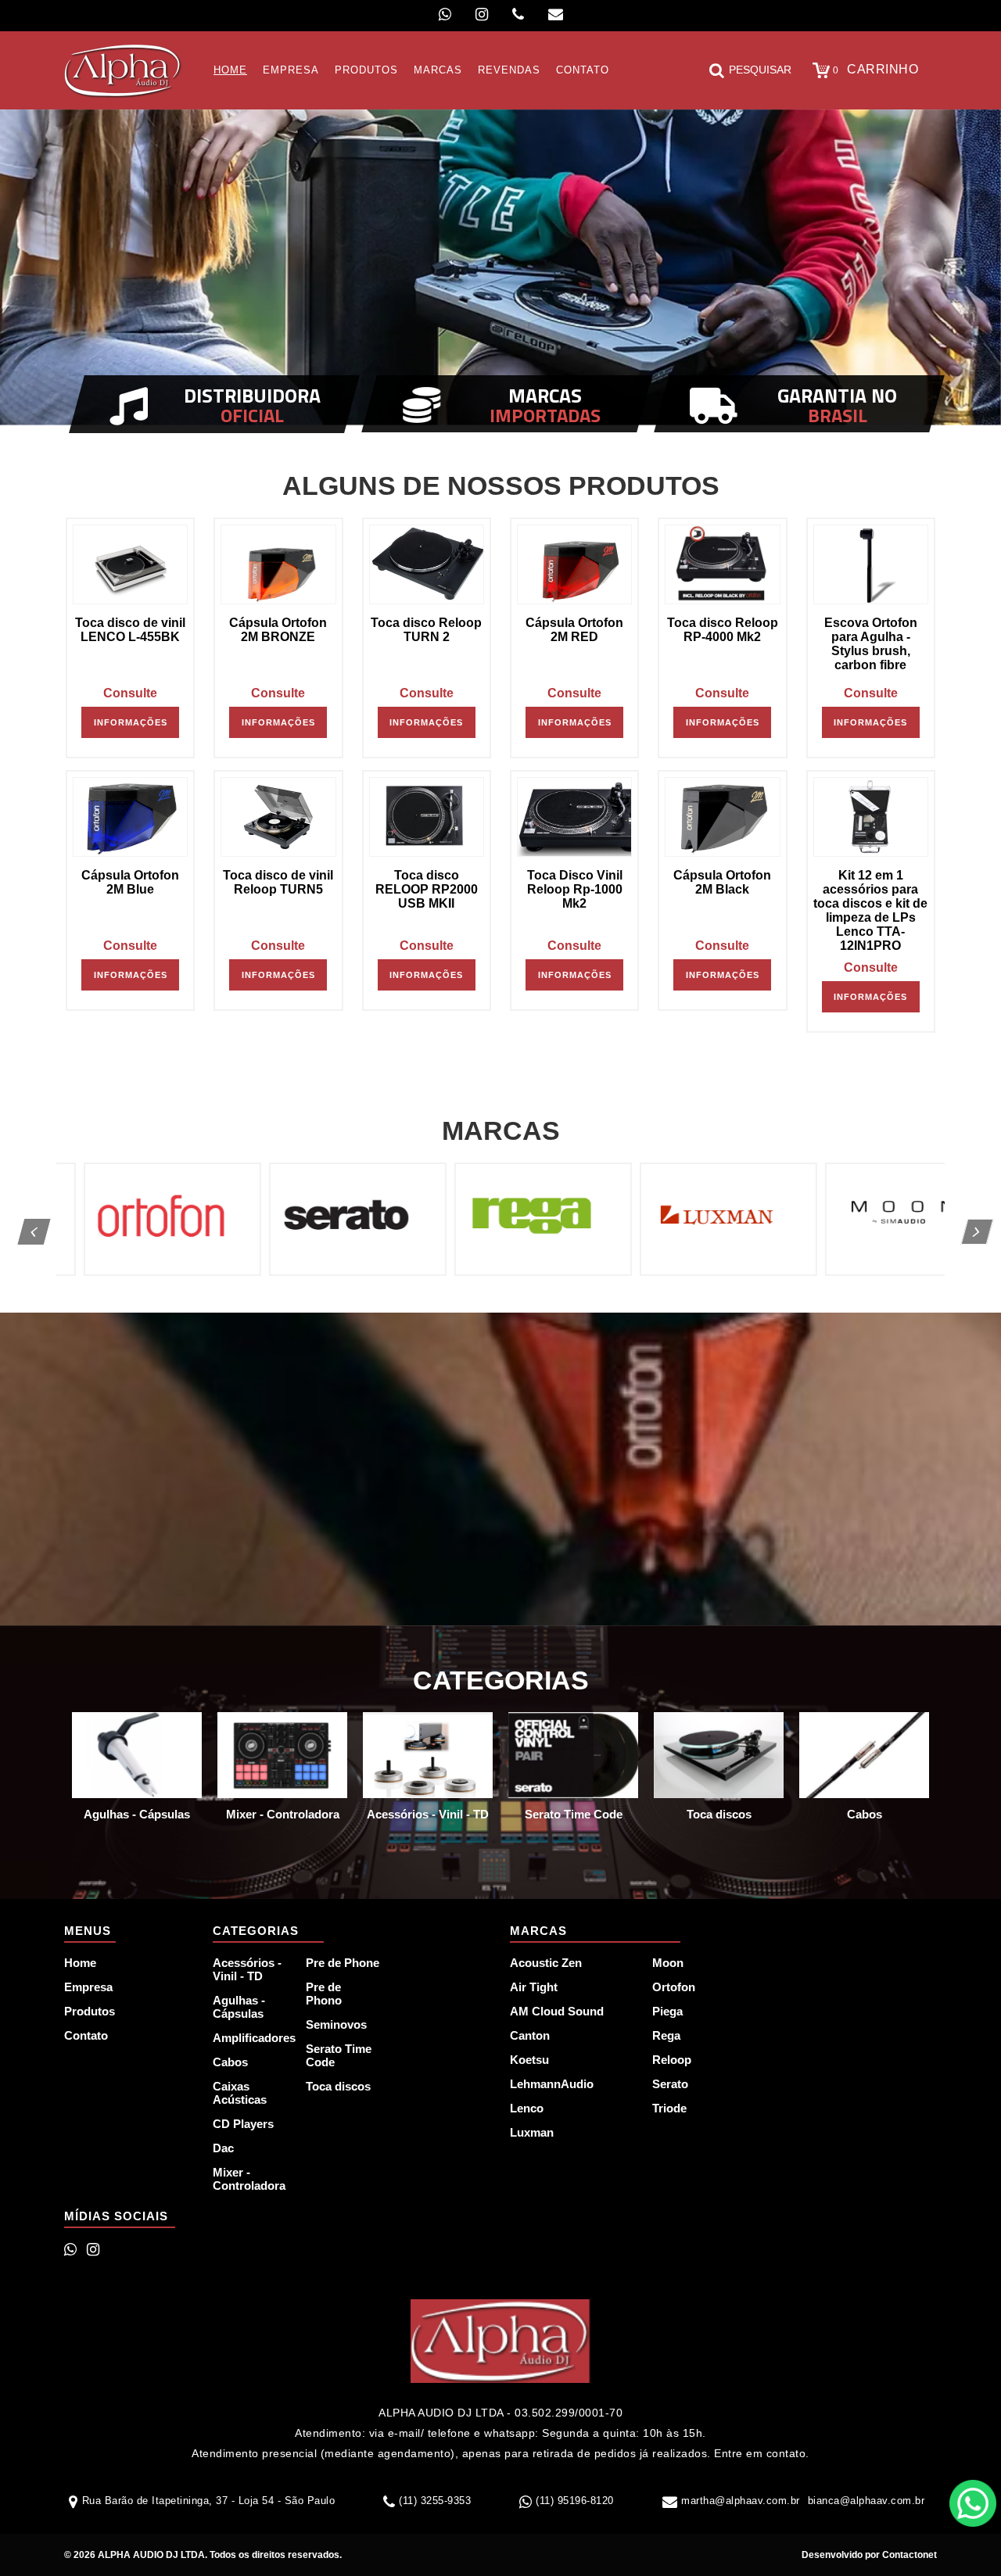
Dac (223, 2148)
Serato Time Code (339, 2055)
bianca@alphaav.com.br (866, 2501)
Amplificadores (250, 2038)
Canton (530, 2035)
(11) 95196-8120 (575, 2501)
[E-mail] (556, 14)
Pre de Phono (324, 1994)
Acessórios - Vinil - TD (247, 1969)
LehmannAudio (552, 2084)
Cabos (230, 2062)
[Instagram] (482, 14)
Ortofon (674, 1987)
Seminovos (336, 2024)
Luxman (532, 2132)
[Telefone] (518, 14)
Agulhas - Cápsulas (239, 2007)
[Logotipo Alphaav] (123, 70)
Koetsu (529, 2060)
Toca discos (338, 2086)
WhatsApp (973, 2503)
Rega (666, 2035)
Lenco (527, 2108)
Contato (86, 2035)
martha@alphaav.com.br (741, 2501)
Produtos (90, 2011)
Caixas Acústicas (240, 2093)
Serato (670, 2084)
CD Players (243, 2124)
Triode (669, 2108)
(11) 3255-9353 (435, 2501)
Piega (667, 2011)
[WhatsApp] (445, 14)
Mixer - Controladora (249, 2179)
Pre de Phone (343, 1963)
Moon (668, 1963)
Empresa (88, 1987)
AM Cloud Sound (557, 2011)
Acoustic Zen (546, 1963)
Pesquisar (760, 70)
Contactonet (908, 2555)
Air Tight (534, 1987)
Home (80, 1963)
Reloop (672, 2060)
